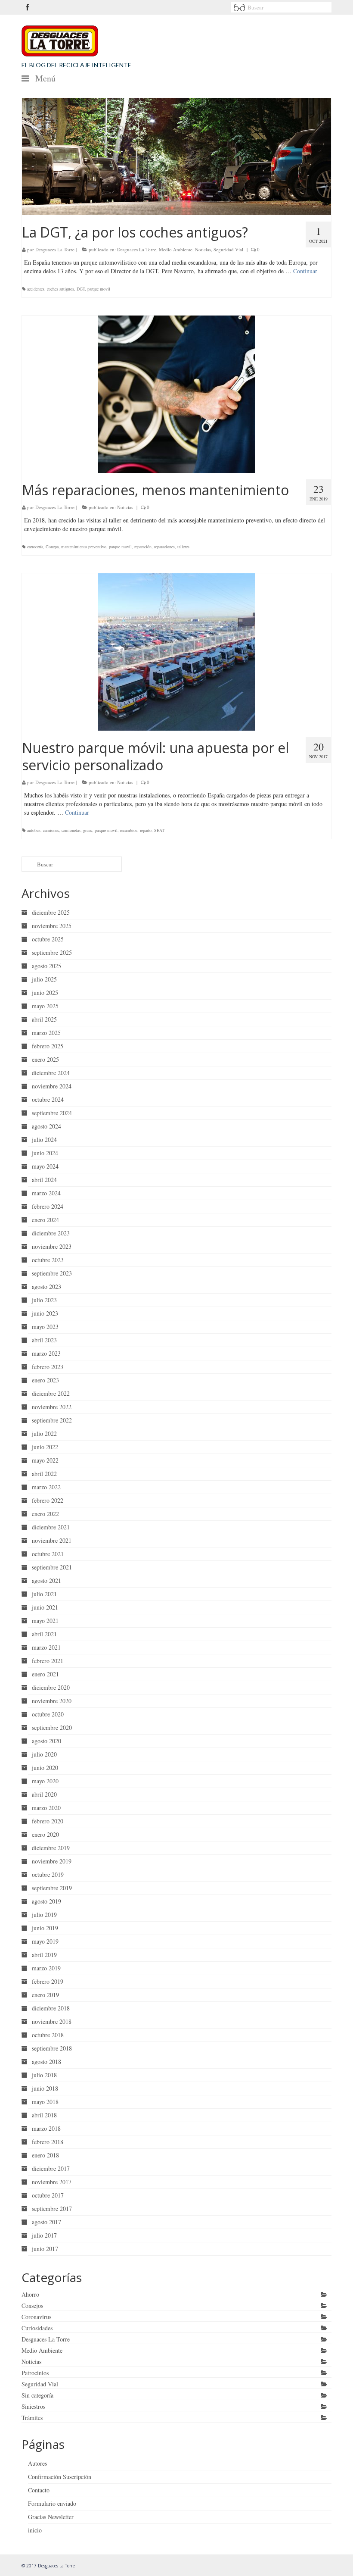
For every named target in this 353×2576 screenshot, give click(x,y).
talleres (183, 547)
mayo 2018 (45, 2102)
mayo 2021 (45, 1621)
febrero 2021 (48, 1661)
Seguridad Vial (228, 249)
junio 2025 (45, 993)
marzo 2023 (46, 1353)
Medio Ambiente (176, 249)
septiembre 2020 (52, 1727)
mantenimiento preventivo (84, 547)
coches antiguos (60, 289)
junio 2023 (45, 1313)
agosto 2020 (46, 1741)
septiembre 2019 (52, 1888)
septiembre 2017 (52, 2209)
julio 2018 (44, 2075)
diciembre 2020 (51, 1687)
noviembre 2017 (52, 2182)
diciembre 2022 (51, 1393)
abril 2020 (44, 1794)
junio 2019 (45, 1928)
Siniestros (33, 2406)
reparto (146, 830)
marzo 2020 (46, 1808)
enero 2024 (45, 1220)
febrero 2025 (48, 1046)
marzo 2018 (46, 2128)
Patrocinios (35, 2373)
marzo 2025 (46, 1033)
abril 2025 (44, 1019)
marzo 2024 (46, 1193)
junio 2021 (45, 1607)
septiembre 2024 (52, 1113)
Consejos (32, 2306)
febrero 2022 (48, 1500)
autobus (34, 830)
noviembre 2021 (52, 1540)
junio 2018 (45, 2088)
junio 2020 (45, 1768)
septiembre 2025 (52, 952)
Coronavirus (36, 2317)
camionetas (71, 830)
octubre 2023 (48, 1260)
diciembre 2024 (51, 1073)
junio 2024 (45, 1153)
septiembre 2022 (52, 1420)
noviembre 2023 (52, 1246)
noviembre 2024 (52, 1086)
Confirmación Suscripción (60, 2477)
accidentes (36, 289)
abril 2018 (44, 2115)
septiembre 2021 (52, 1567)
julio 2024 (44, 1140)
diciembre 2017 (51, 2168)
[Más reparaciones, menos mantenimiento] (176, 394)
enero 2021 (45, 1674)
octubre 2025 (48, 939)
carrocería (35, 547)
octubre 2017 (48, 2195)
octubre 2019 (48, 1874)
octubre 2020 (48, 1714)
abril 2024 (44, 1180)
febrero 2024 (48, 1206)
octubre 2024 (48, 1099)
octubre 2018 (48, 2035)
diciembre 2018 (51, 2008)
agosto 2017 (46, 2222)
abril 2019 (44, 1955)
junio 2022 (45, 1447)
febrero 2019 (48, 1981)
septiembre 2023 (52, 1273)
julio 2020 (44, 1754)
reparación (143, 547)
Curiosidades (37, 2328)
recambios (129, 830)
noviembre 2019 (52, 1861)
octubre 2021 (48, 1554)
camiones (51, 830)
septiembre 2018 (52, 2048)
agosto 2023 (46, 1286)
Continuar (305, 271)
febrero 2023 (48, 1367)
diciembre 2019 (51, 1848)
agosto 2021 (46, 1580)
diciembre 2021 (51, 1527)
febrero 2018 (48, 2142)
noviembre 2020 (52, 1701)
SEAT (159, 830)
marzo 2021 (46, 1647)
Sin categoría (37, 2395)
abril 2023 (44, 1340)
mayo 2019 (45, 1941)
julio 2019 (44, 1915)
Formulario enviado (52, 2503)
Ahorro (30, 2294)
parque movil (99, 289)
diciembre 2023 (51, 1233)
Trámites (32, 2418)
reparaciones (164, 547)
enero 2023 (45, 1380)
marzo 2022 (46, 1487)
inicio (35, 2530)
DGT (81, 289)
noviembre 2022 (52, 1407)
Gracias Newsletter (51, 2517)
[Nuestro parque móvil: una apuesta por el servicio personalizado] (176, 652)
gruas (88, 830)
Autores (37, 2463)
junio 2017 (45, 2249)
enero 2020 (45, 1834)
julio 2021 (44, 1594)
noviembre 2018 (52, 2021)
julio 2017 (44, 2235)
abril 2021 (44, 1634)
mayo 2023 (45, 1327)
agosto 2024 (46, 1126)
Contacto (39, 2490)
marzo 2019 (46, 1968)
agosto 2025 (46, 966)
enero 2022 (45, 1514)
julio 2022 (44, 1433)
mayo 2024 (45, 1166)
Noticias (203, 249)
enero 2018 (45, 2155)
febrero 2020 (48, 1821)
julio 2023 (44, 1300)
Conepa (52, 547)
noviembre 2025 (52, 926)
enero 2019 (45, 1995)
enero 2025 (45, 1059)
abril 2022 (44, 1474)
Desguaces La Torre (55, 249)
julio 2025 (44, 979)
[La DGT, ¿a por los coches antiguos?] (176, 157)
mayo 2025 (45, 1006)
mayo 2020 (45, 1781)
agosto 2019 (46, 1901)
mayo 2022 (45, 1460)
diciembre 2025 (51, 912)
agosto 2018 (46, 2062)
